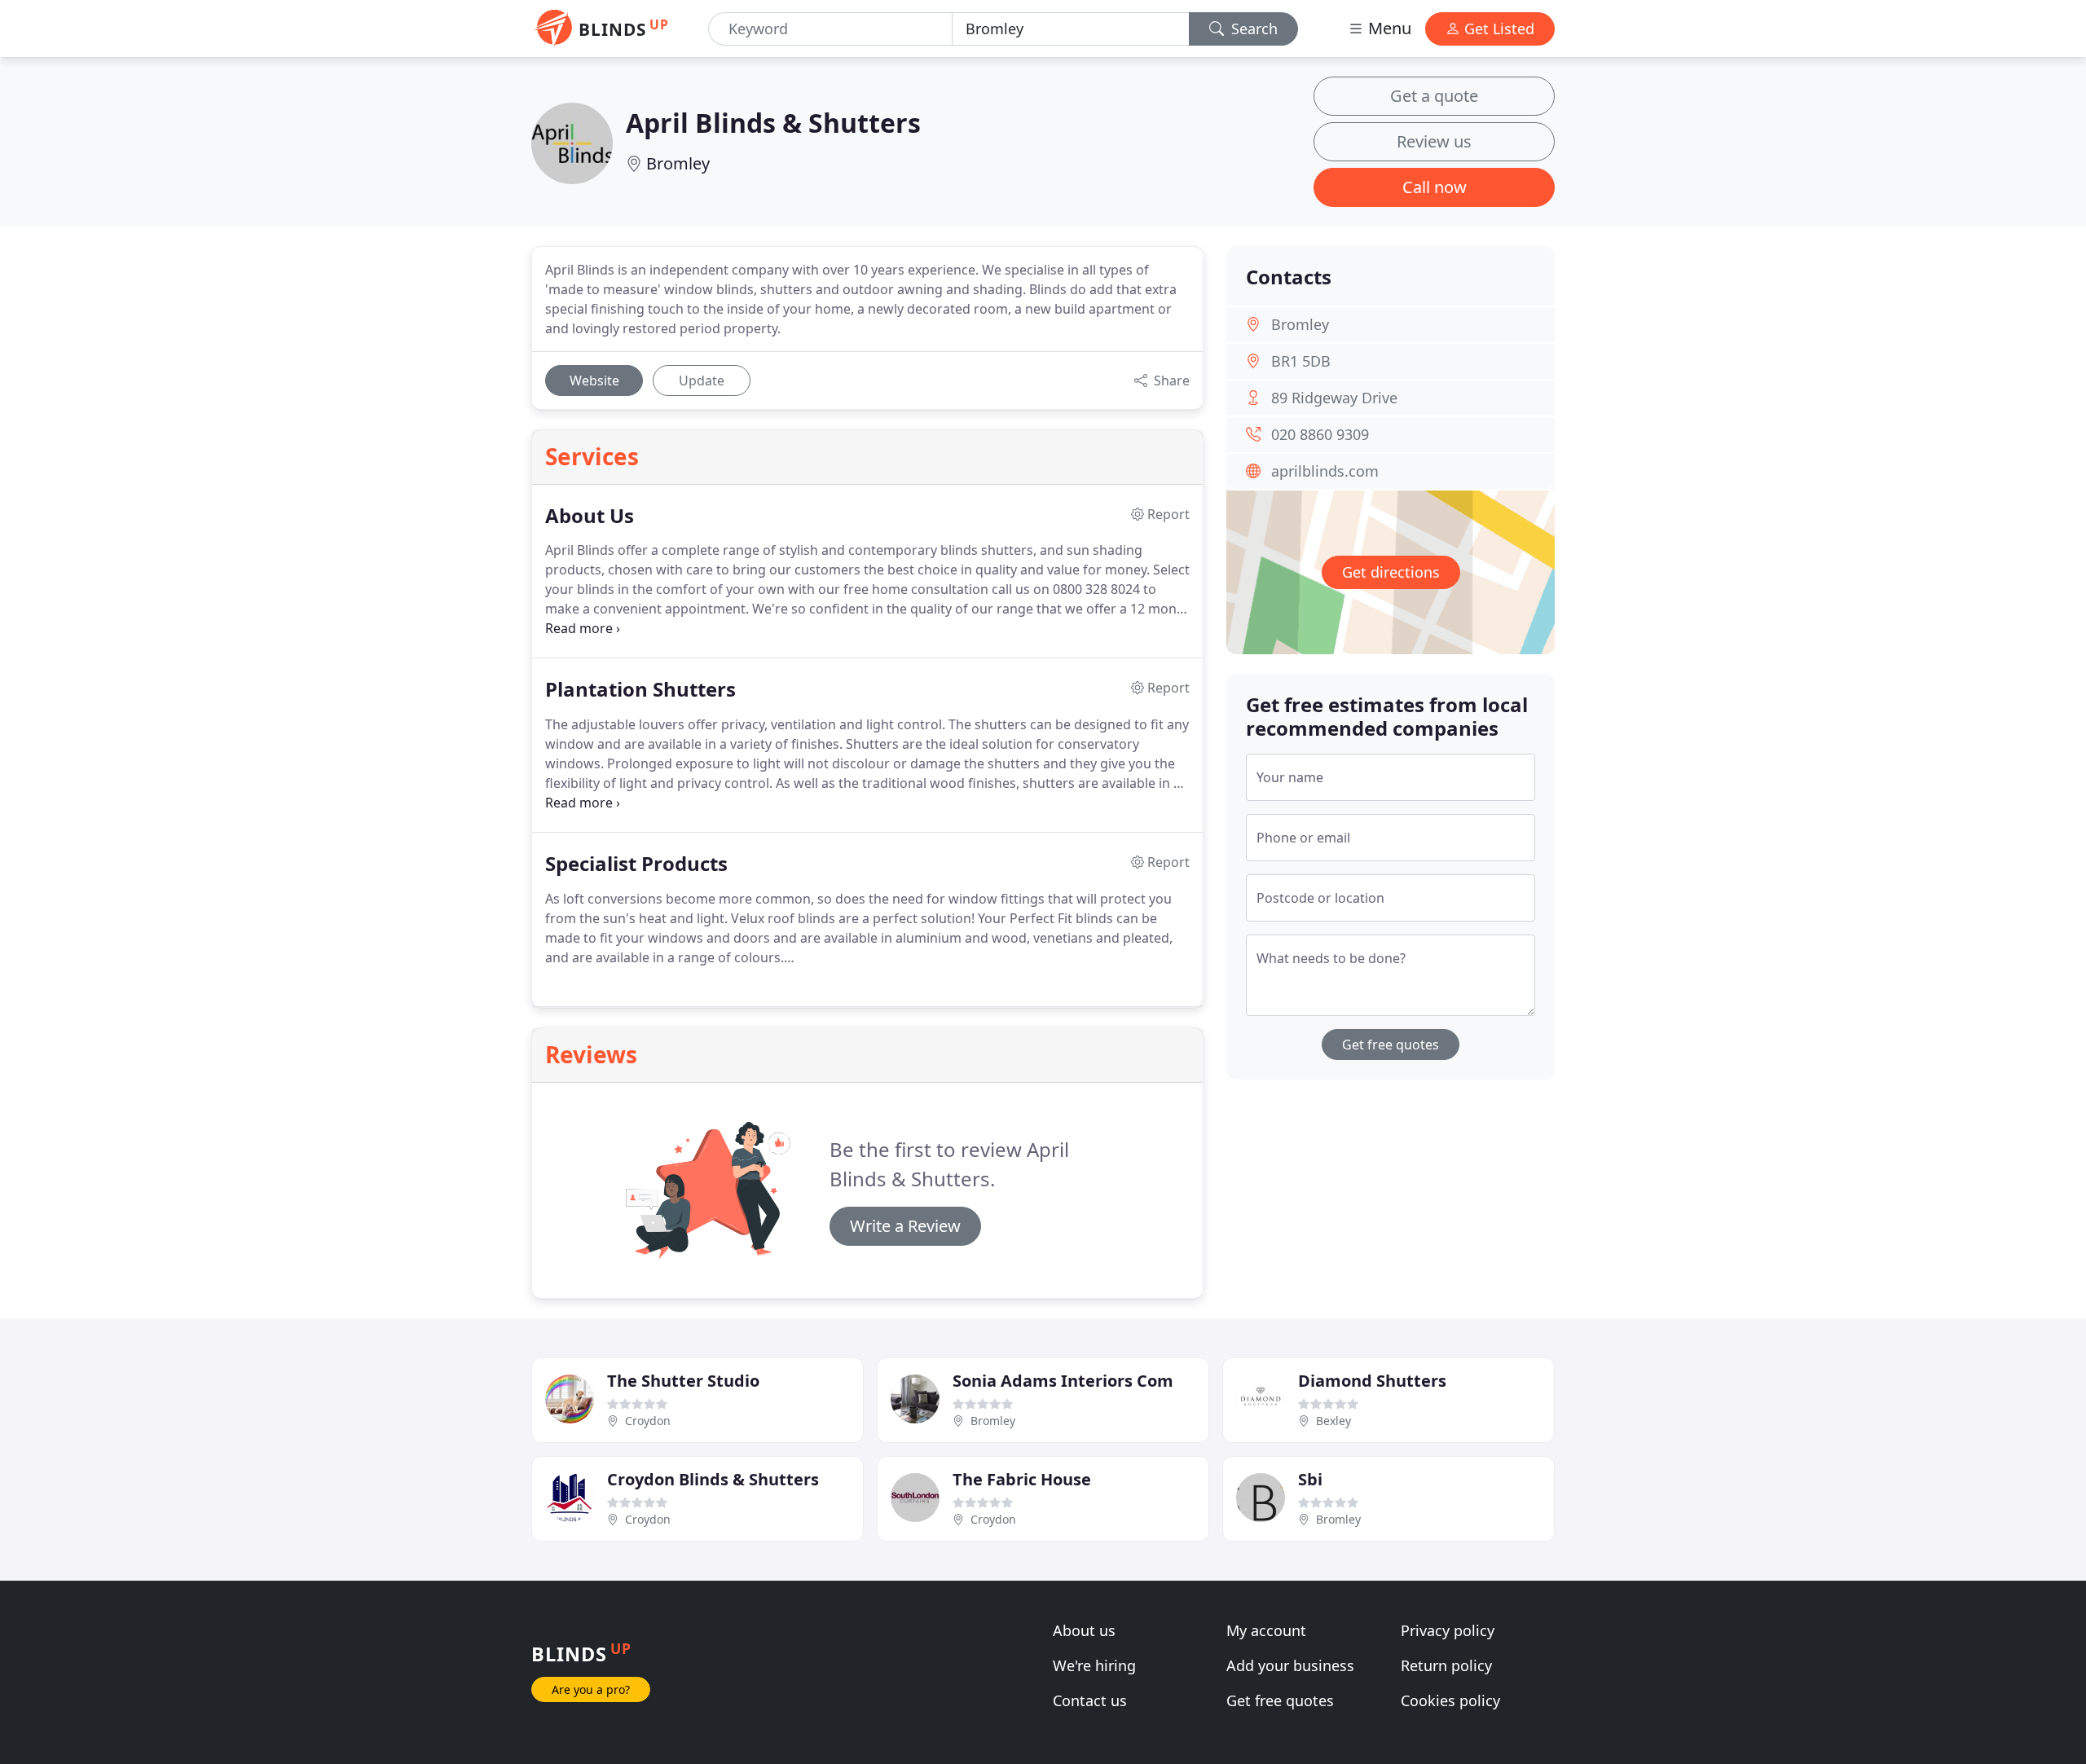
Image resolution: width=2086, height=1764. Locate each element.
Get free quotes (1391, 1045)
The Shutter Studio (683, 1381)
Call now (1435, 187)
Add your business (1290, 1665)
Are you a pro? (591, 1689)
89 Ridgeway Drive (1334, 398)
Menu (1388, 28)
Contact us (1090, 1700)
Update (702, 381)
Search (1252, 29)
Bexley (1333, 1421)
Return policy (1446, 1665)
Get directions (1391, 572)
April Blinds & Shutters (773, 123)
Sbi (1310, 1479)
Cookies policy (1450, 1700)
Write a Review (905, 1226)
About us (1084, 1630)
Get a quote (1434, 96)
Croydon (648, 1421)
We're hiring (1094, 1665)
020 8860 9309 (1320, 434)
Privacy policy (1448, 1630)
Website (594, 381)
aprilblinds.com (1325, 471)
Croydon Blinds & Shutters (713, 1479)
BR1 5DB (1301, 361)
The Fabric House (1022, 1479)
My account (1266, 1630)
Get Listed (1497, 29)
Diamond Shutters (1372, 1381)
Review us (1434, 141)
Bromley (678, 163)
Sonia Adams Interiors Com (1063, 1381)
